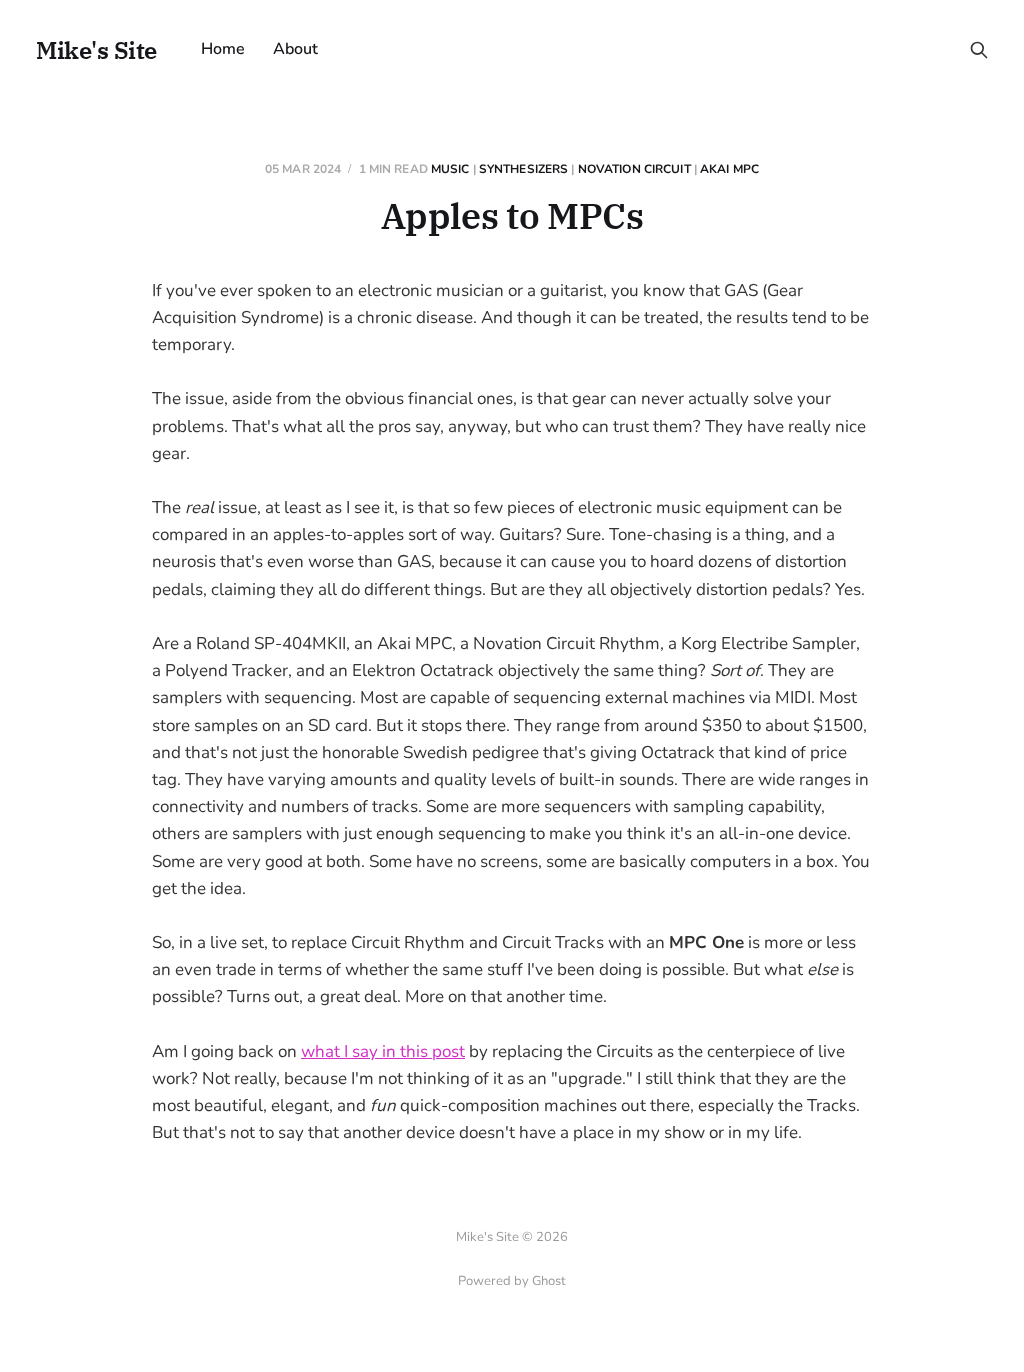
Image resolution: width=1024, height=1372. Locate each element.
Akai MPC (729, 169)
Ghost (549, 1281)
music (450, 169)
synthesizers (523, 169)
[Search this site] (979, 50)
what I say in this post (383, 1051)
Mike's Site (96, 50)
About (295, 49)
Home (223, 49)
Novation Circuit (634, 169)
